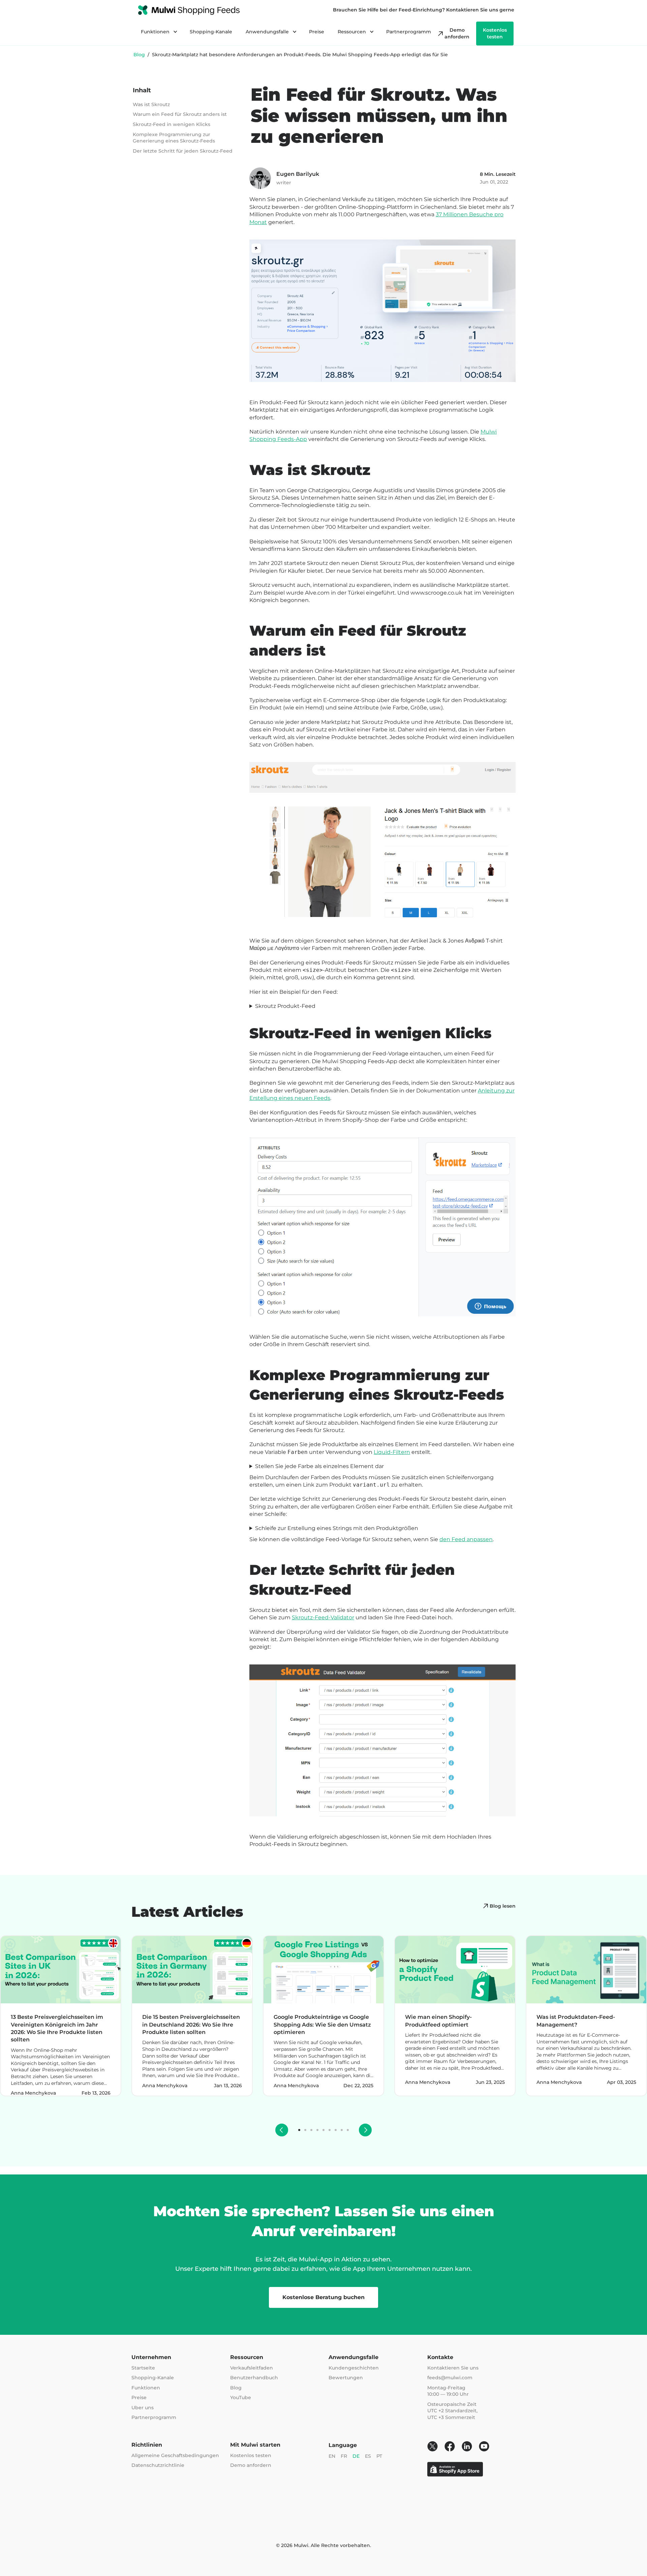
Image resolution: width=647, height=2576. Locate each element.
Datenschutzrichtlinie (158, 2465)
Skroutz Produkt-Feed (285, 1006)
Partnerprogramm (409, 32)
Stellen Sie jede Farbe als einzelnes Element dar (319, 1466)
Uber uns (143, 2408)
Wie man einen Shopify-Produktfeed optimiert (438, 2021)
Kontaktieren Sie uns (453, 2368)
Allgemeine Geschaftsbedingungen (175, 2455)
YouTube (241, 2397)
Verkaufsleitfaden (252, 2368)
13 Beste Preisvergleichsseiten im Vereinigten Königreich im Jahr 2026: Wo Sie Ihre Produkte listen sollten (57, 2028)
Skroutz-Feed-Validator (323, 1617)
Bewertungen (346, 2378)
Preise (317, 32)
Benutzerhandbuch (254, 2378)
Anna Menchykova (33, 2093)
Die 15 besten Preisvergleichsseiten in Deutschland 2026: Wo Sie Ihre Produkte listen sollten (191, 2025)
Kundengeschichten (354, 2368)
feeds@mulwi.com (450, 2378)
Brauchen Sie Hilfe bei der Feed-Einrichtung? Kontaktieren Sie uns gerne (424, 10)
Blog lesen (503, 1906)
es (368, 2456)
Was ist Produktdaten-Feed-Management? (576, 2021)
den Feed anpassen (466, 1539)
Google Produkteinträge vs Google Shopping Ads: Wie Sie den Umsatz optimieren (322, 2025)
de (356, 2456)
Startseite (143, 2368)
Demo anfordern (251, 2465)
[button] (282, 2130)
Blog (139, 55)
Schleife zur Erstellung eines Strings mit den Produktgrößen (337, 1528)
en (332, 2456)
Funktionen (146, 2388)
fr (344, 2456)
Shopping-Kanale (211, 32)
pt (379, 2456)
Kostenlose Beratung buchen (323, 2297)
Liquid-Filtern (392, 1452)
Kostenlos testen (251, 2455)
